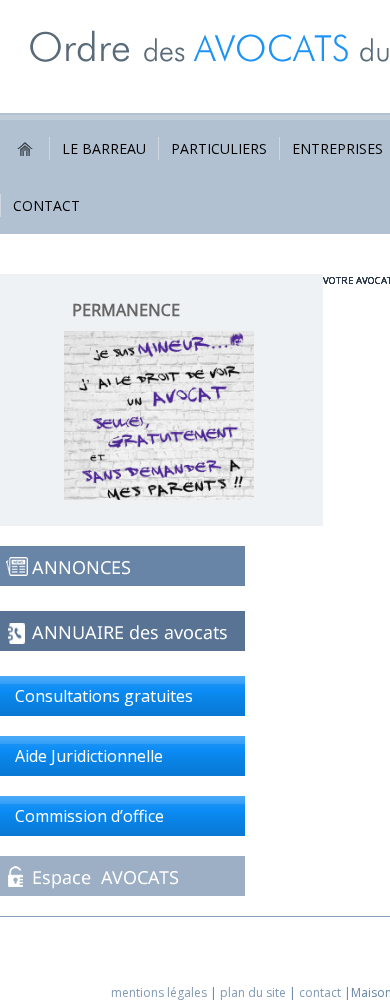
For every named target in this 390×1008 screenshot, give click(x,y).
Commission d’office (89, 816)
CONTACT (46, 205)
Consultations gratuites (104, 696)
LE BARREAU (104, 148)
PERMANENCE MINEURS (126, 320)
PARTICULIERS (219, 148)
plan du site (253, 992)
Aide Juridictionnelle (89, 756)
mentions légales (159, 992)
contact (320, 992)
